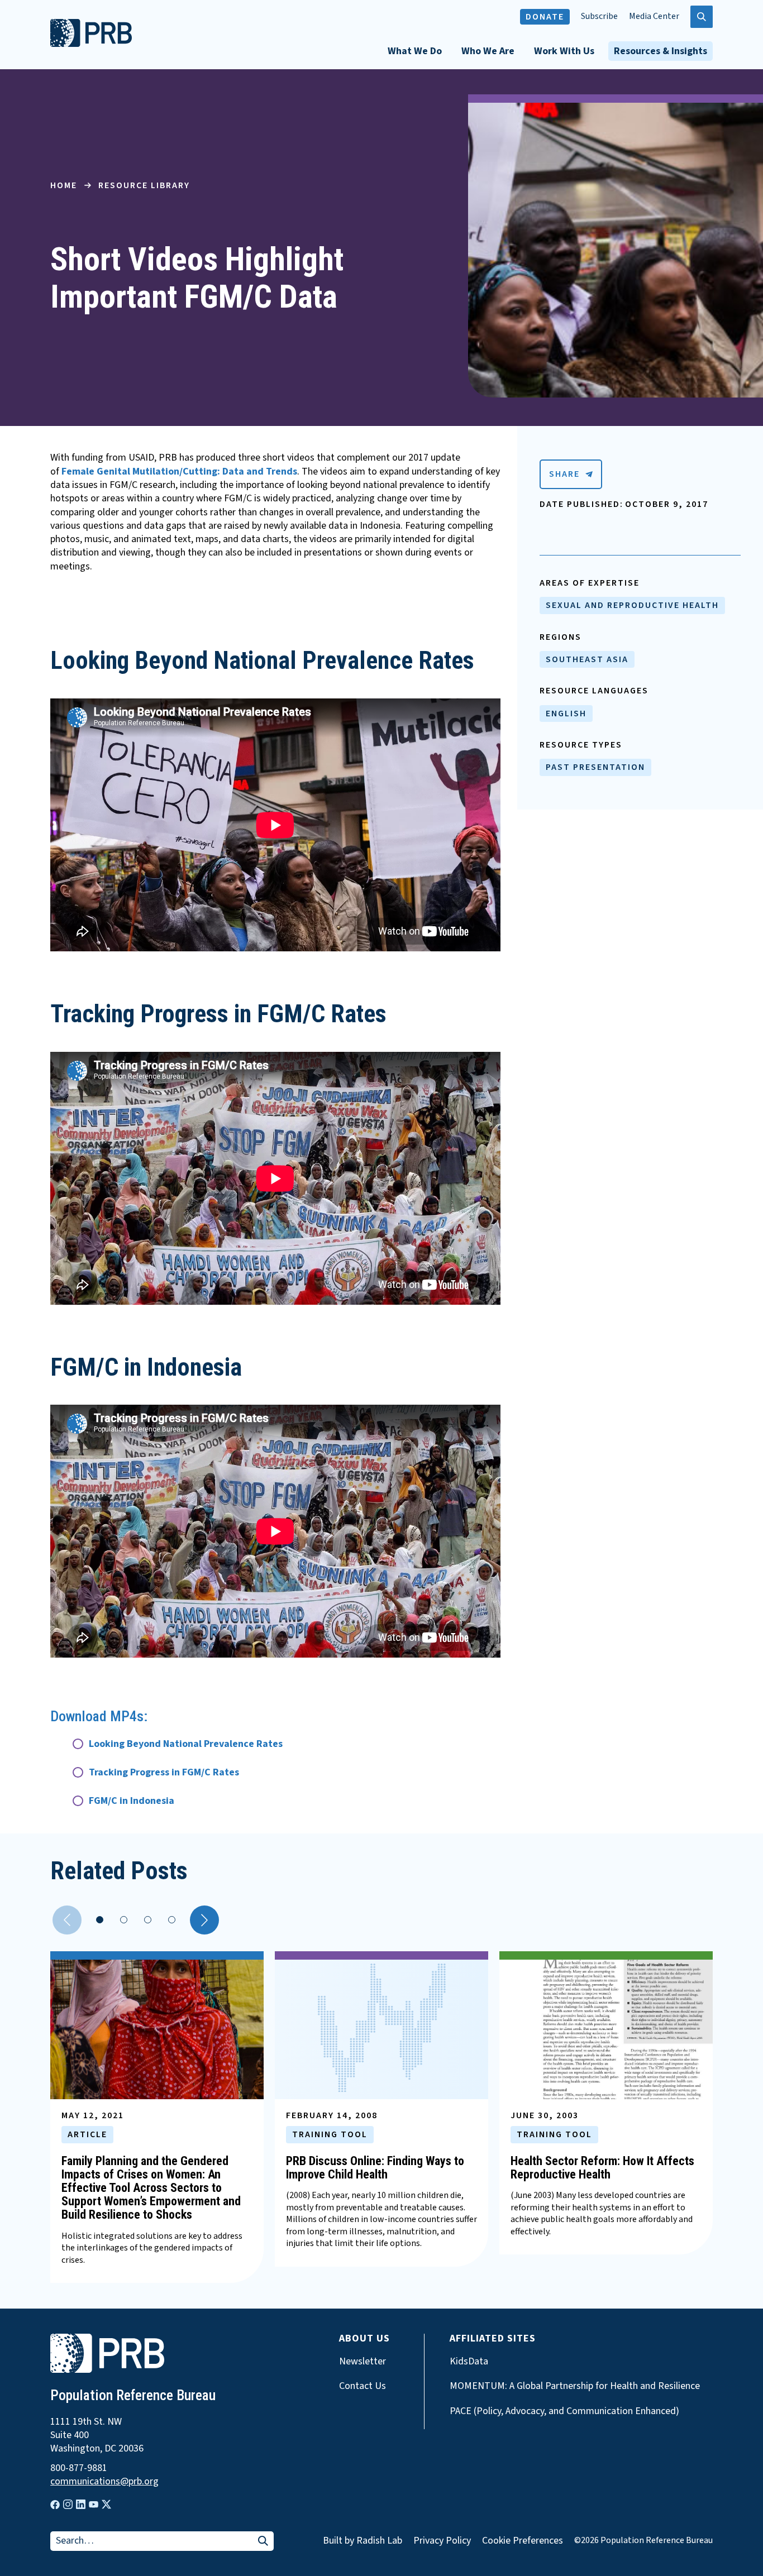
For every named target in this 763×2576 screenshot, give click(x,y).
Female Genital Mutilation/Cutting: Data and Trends (179, 471)
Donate (545, 17)
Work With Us (564, 51)
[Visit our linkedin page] (81, 2504)
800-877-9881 (79, 2468)
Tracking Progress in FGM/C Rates (164, 1772)
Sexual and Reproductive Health (632, 605)
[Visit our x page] (106, 2504)
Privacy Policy (442, 2541)
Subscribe (599, 16)
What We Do (415, 51)
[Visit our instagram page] (68, 2504)
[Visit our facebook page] (55, 2505)
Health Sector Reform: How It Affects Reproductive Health (602, 2168)
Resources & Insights (661, 51)
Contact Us (363, 2386)
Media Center (654, 16)
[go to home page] (91, 44)
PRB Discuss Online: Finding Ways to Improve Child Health (375, 2168)
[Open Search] (702, 17)
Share (564, 474)
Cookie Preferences (523, 2541)
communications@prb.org (104, 2482)
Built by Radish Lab (363, 2541)
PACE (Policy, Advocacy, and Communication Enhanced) (564, 2411)
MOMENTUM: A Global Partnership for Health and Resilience (575, 2386)
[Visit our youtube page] (94, 2505)
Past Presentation (595, 767)
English (566, 714)
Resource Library (144, 185)
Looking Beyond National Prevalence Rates (186, 1744)
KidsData (469, 2362)
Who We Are (488, 51)
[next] (204, 1920)
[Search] (263, 2542)
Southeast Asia (587, 659)
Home (64, 185)
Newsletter (363, 2362)
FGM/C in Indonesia (132, 1801)
